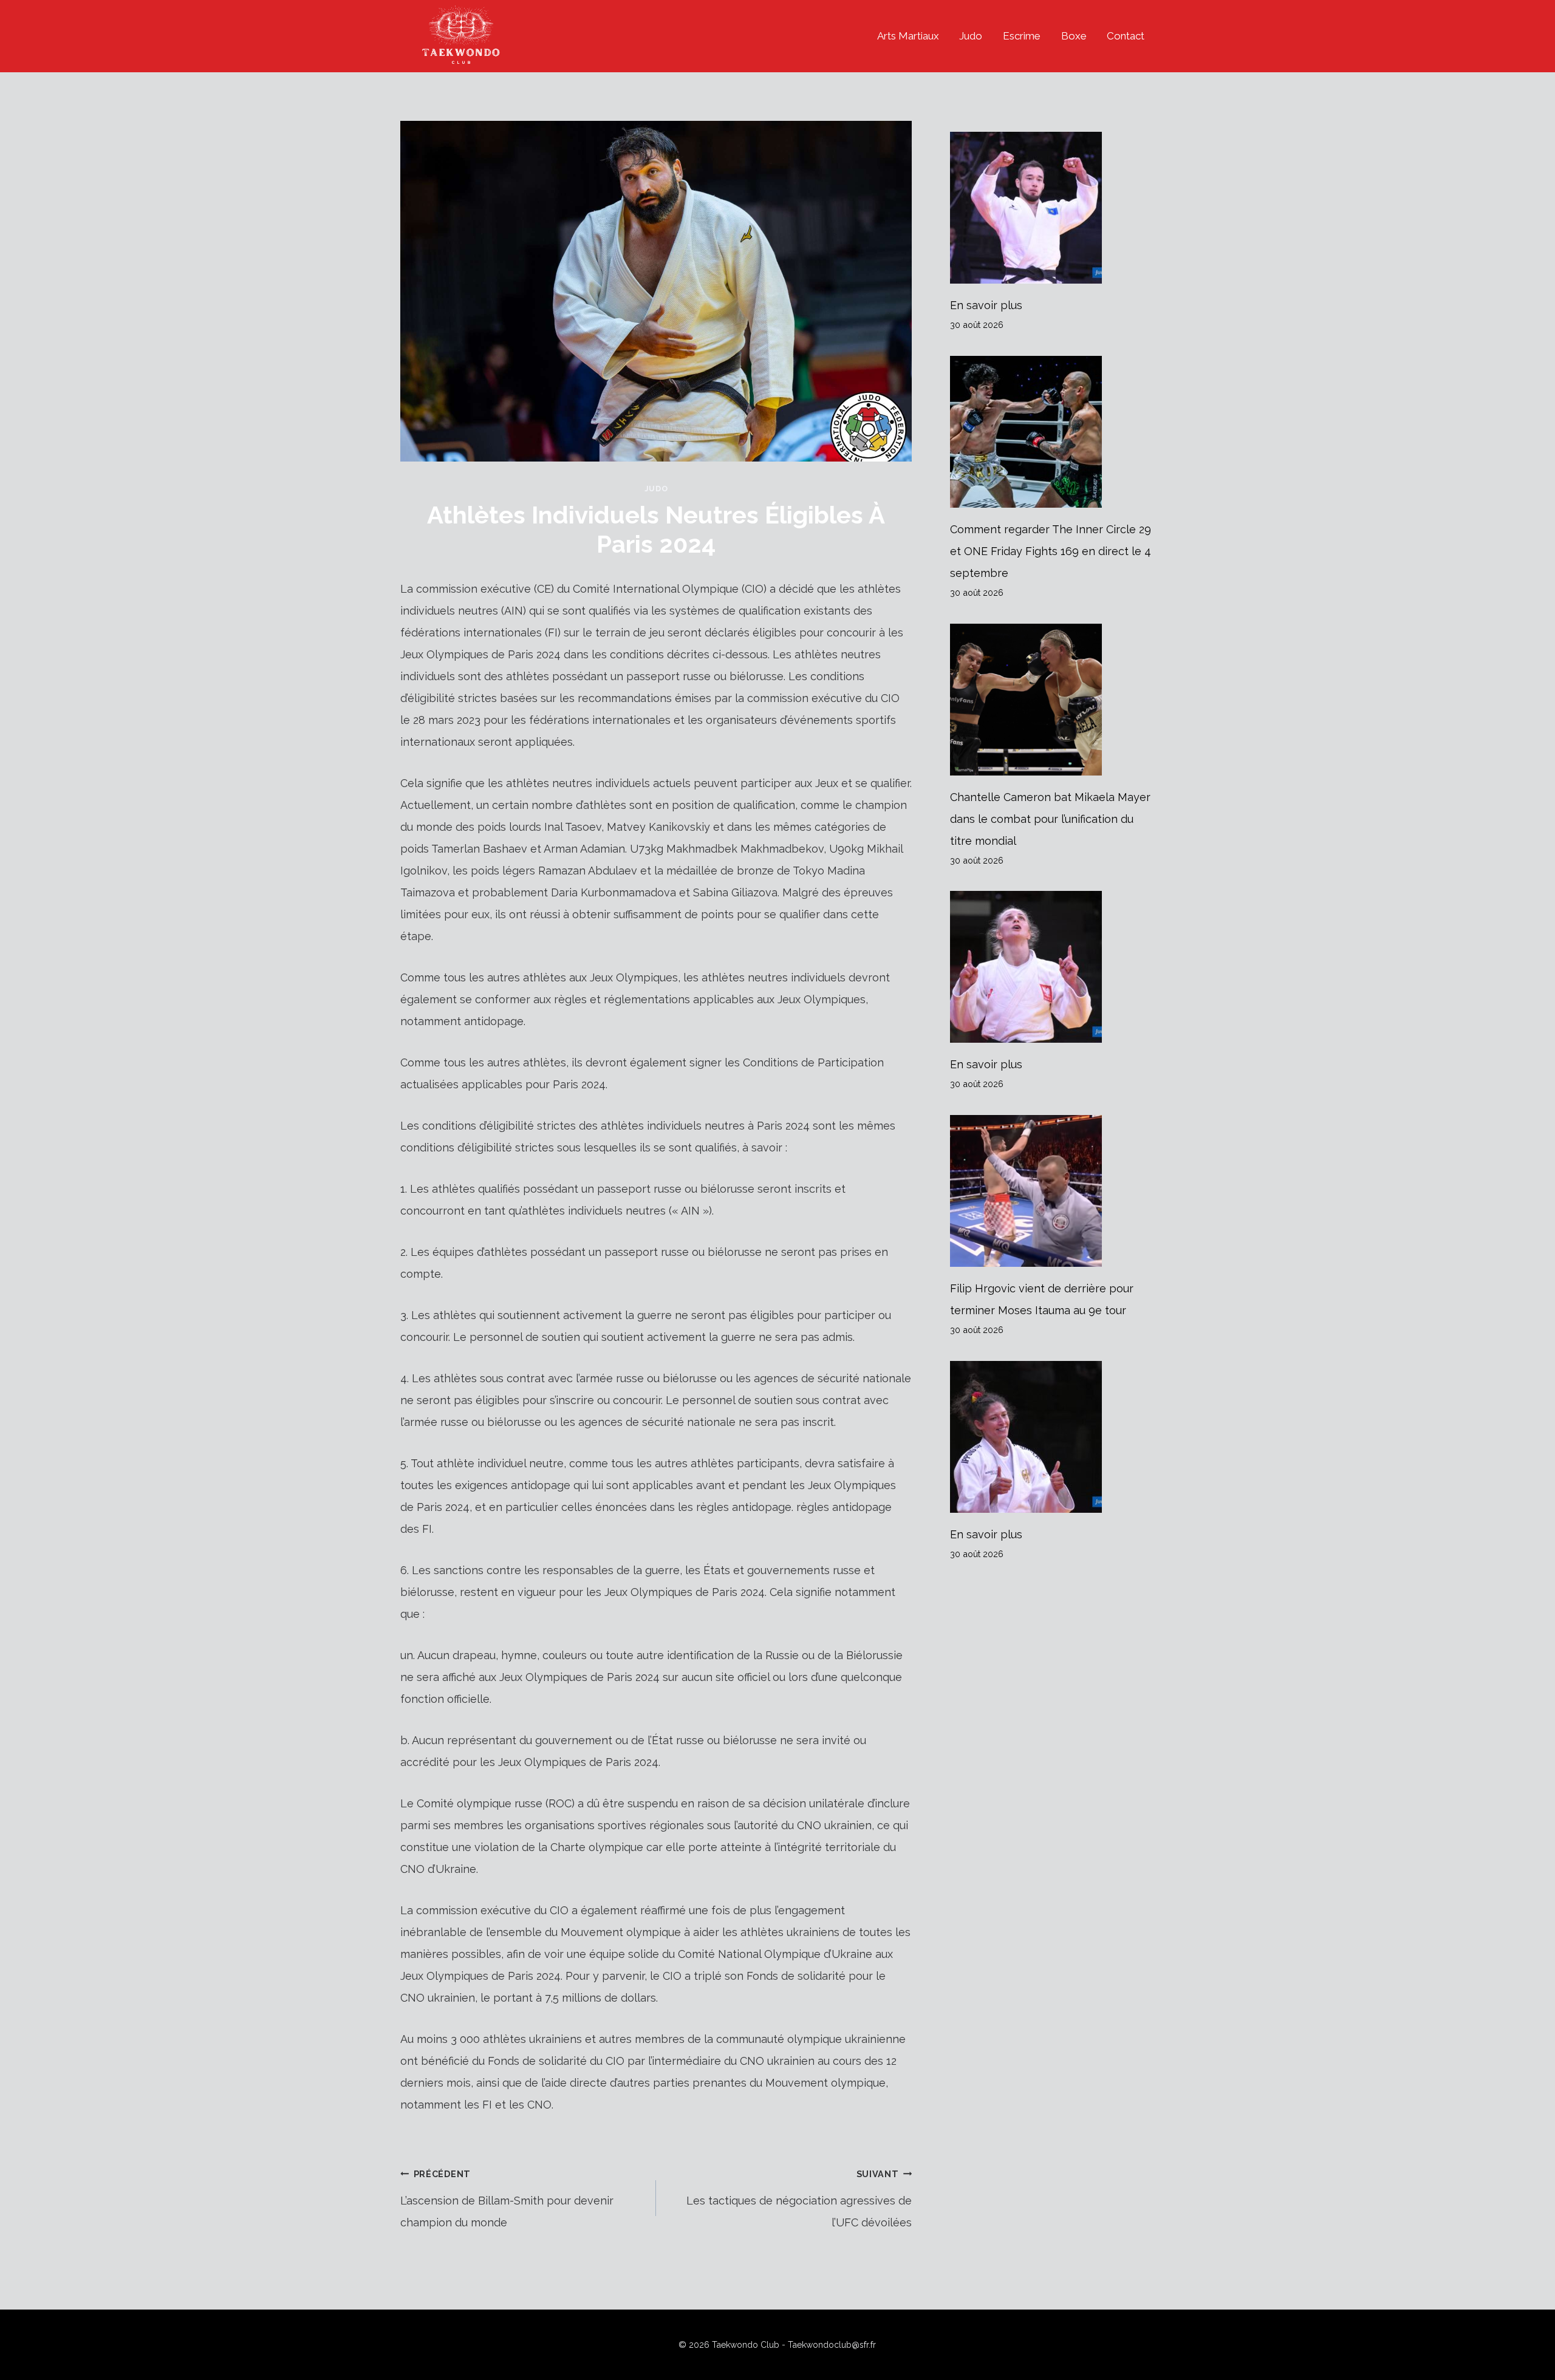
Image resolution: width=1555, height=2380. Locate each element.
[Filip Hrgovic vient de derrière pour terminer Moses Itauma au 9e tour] (1052, 1191)
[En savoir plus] (1052, 208)
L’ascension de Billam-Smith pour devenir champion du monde (507, 2199)
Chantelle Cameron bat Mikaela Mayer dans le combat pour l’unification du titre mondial (1050, 819)
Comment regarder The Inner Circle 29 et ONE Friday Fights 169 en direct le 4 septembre (1051, 551)
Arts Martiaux (908, 36)
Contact (1126, 36)
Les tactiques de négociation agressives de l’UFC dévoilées (799, 2199)
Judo (971, 36)
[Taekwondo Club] (461, 36)
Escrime (1022, 36)
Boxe (1074, 36)
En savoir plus (986, 305)
